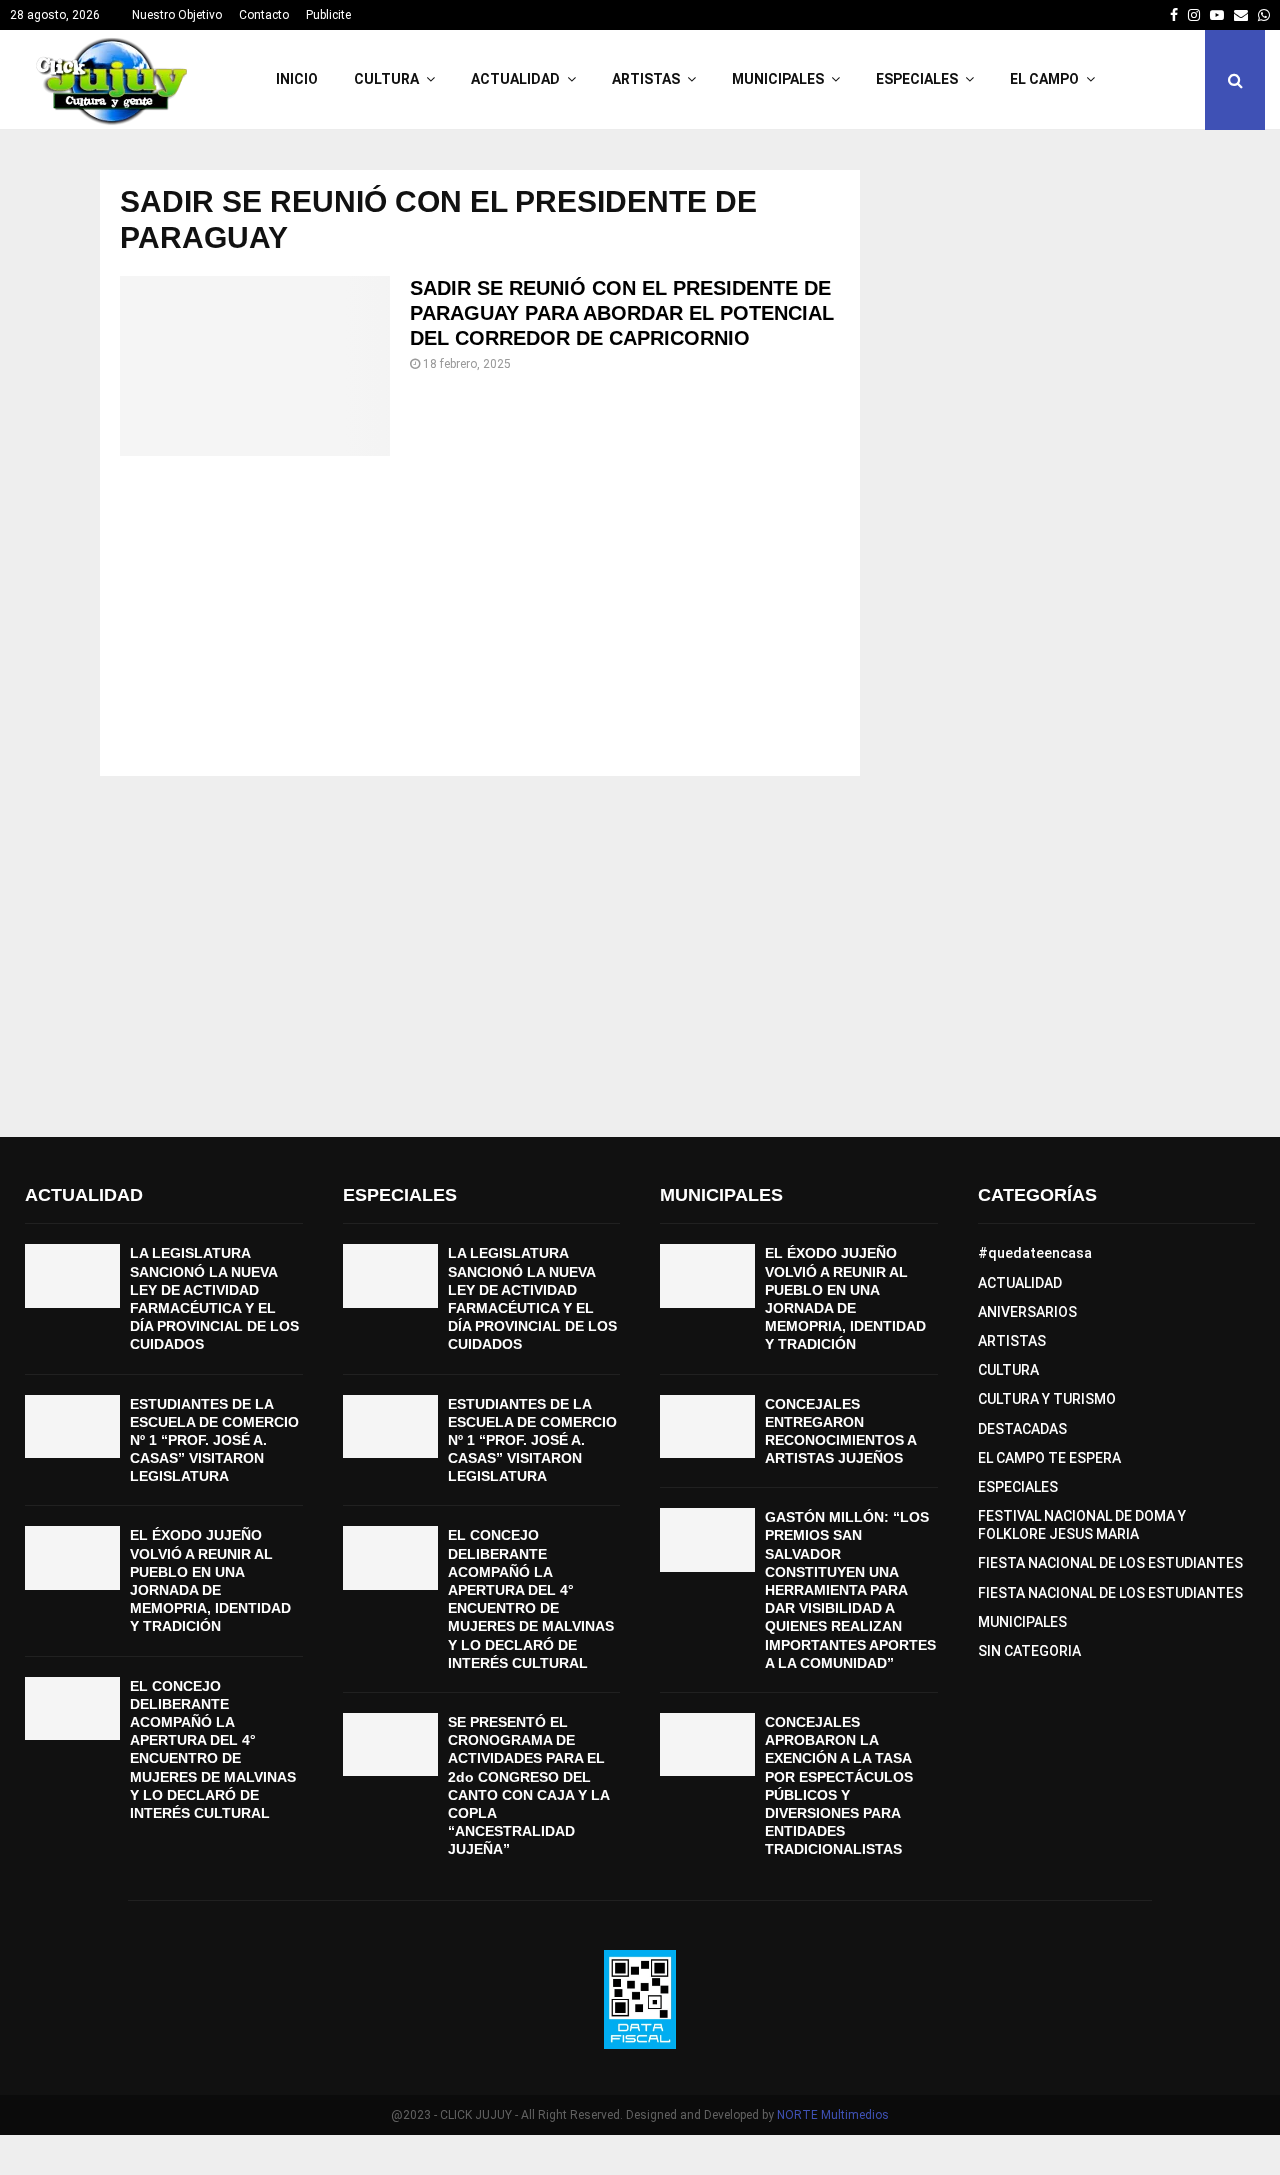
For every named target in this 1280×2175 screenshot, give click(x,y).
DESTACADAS (1022, 1429)
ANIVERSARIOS (1027, 1312)
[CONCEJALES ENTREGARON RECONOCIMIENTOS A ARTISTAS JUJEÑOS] (707, 1426)
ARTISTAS (646, 79)
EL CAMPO (1044, 79)
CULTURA (386, 79)
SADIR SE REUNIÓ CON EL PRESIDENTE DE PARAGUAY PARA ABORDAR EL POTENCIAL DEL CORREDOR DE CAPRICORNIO (622, 313)
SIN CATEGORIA (1029, 1651)
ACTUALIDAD (515, 79)
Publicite (328, 15)
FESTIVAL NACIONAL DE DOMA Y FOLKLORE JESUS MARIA (1082, 1525)
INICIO (297, 79)
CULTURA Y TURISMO (1047, 1399)
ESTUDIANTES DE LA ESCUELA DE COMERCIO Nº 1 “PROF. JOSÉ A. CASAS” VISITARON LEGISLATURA (214, 1440)
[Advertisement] (480, 616)
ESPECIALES (917, 79)
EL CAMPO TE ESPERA (1049, 1458)
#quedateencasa (1035, 1253)
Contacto (264, 15)
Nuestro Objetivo (177, 15)
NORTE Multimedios (833, 2115)
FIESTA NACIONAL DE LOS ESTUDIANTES (1110, 1563)
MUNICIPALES (778, 79)
